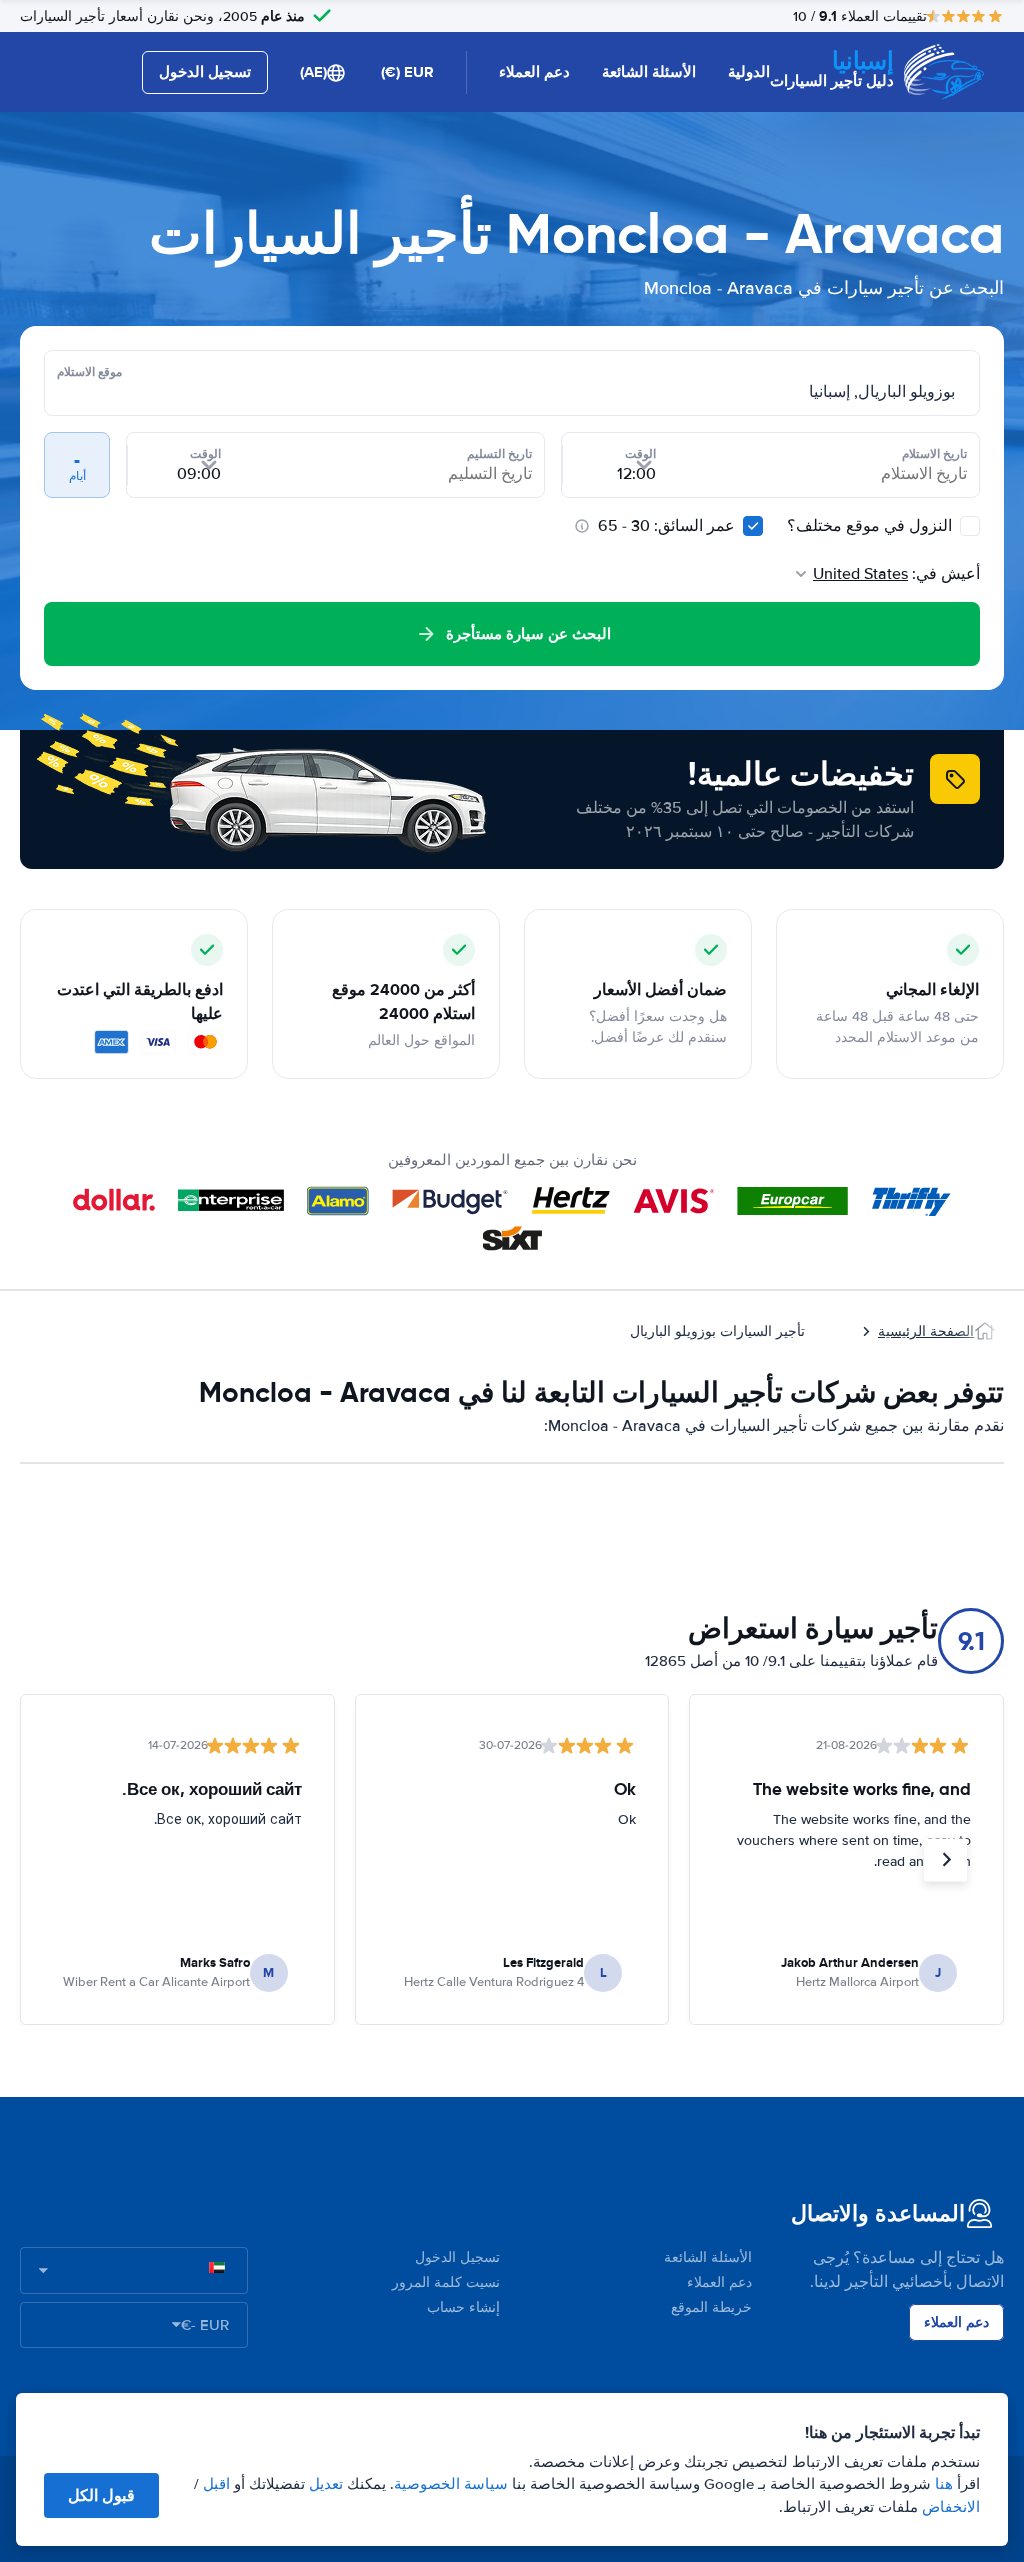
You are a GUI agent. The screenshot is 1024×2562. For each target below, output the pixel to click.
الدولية (749, 72)
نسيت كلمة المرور (446, 2282)
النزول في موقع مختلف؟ (871, 526)
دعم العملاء (534, 72)
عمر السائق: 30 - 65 (666, 526)
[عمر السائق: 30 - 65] (753, 526)
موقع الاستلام (89, 372)
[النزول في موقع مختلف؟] (970, 526)
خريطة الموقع (711, 2307)
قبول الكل (101, 2495)
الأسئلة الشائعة (649, 72)
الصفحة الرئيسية (926, 1331)
